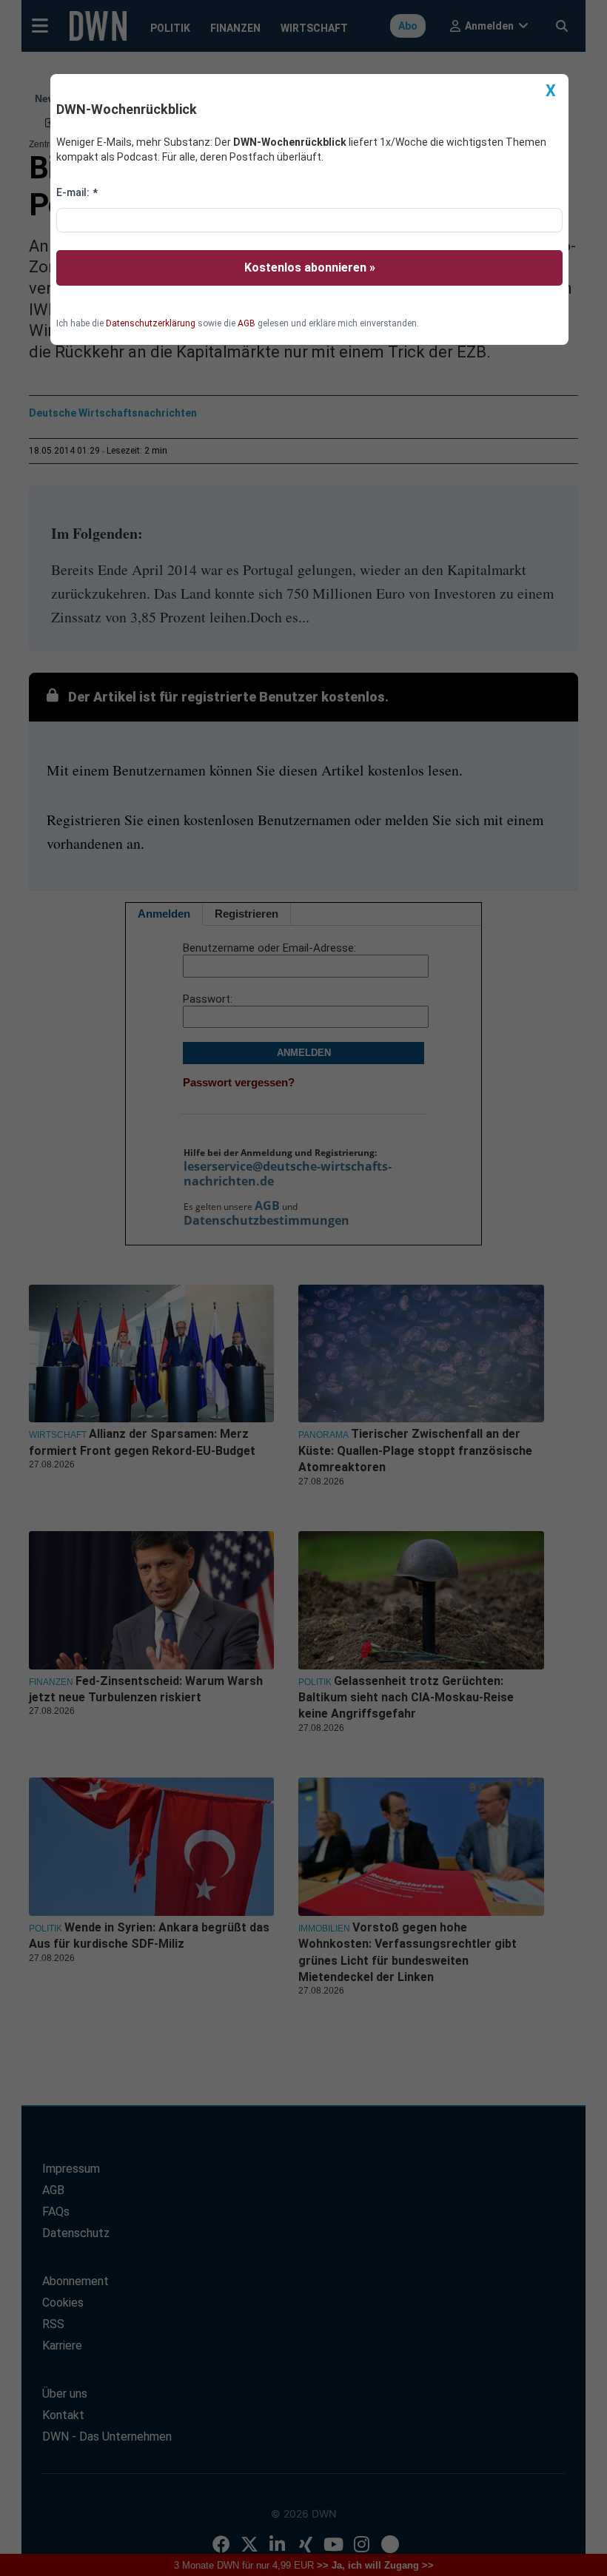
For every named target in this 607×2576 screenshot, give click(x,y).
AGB (247, 323)
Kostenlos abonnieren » (310, 268)
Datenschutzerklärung (151, 323)
